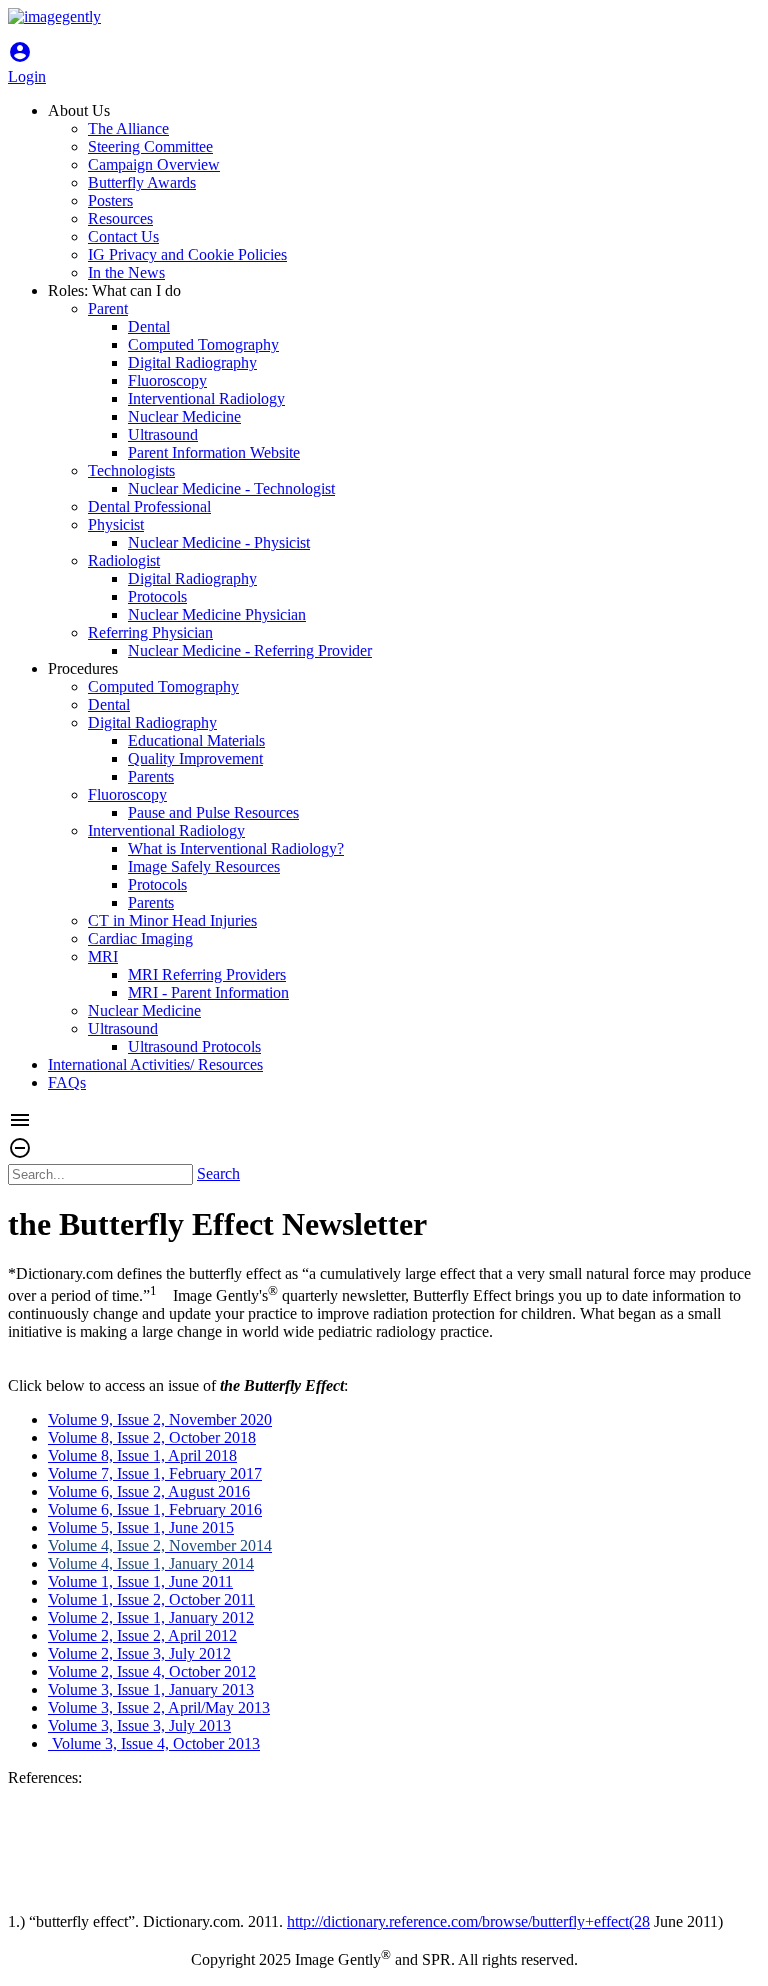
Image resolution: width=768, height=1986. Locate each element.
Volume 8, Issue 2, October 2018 (152, 1437)
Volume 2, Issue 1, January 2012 (151, 1617)
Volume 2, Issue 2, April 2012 (142, 1635)
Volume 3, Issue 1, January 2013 (151, 1689)
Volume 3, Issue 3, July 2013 (139, 1725)
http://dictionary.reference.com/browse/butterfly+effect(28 (468, 1921)
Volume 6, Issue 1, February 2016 (155, 1509)
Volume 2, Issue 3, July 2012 (139, 1653)
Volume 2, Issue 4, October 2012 (152, 1671)
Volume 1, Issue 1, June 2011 (140, 1581)
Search (218, 1173)
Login (27, 67)
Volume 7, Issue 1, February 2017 (155, 1473)
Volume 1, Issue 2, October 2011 (151, 1599)
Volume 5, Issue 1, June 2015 (141, 1527)
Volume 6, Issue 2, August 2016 (149, 1491)
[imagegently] (54, 16)
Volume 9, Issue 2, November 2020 (160, 1419)
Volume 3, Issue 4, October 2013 (154, 1743)
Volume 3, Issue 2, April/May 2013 (159, 1707)
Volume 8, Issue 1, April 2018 (142, 1455)
